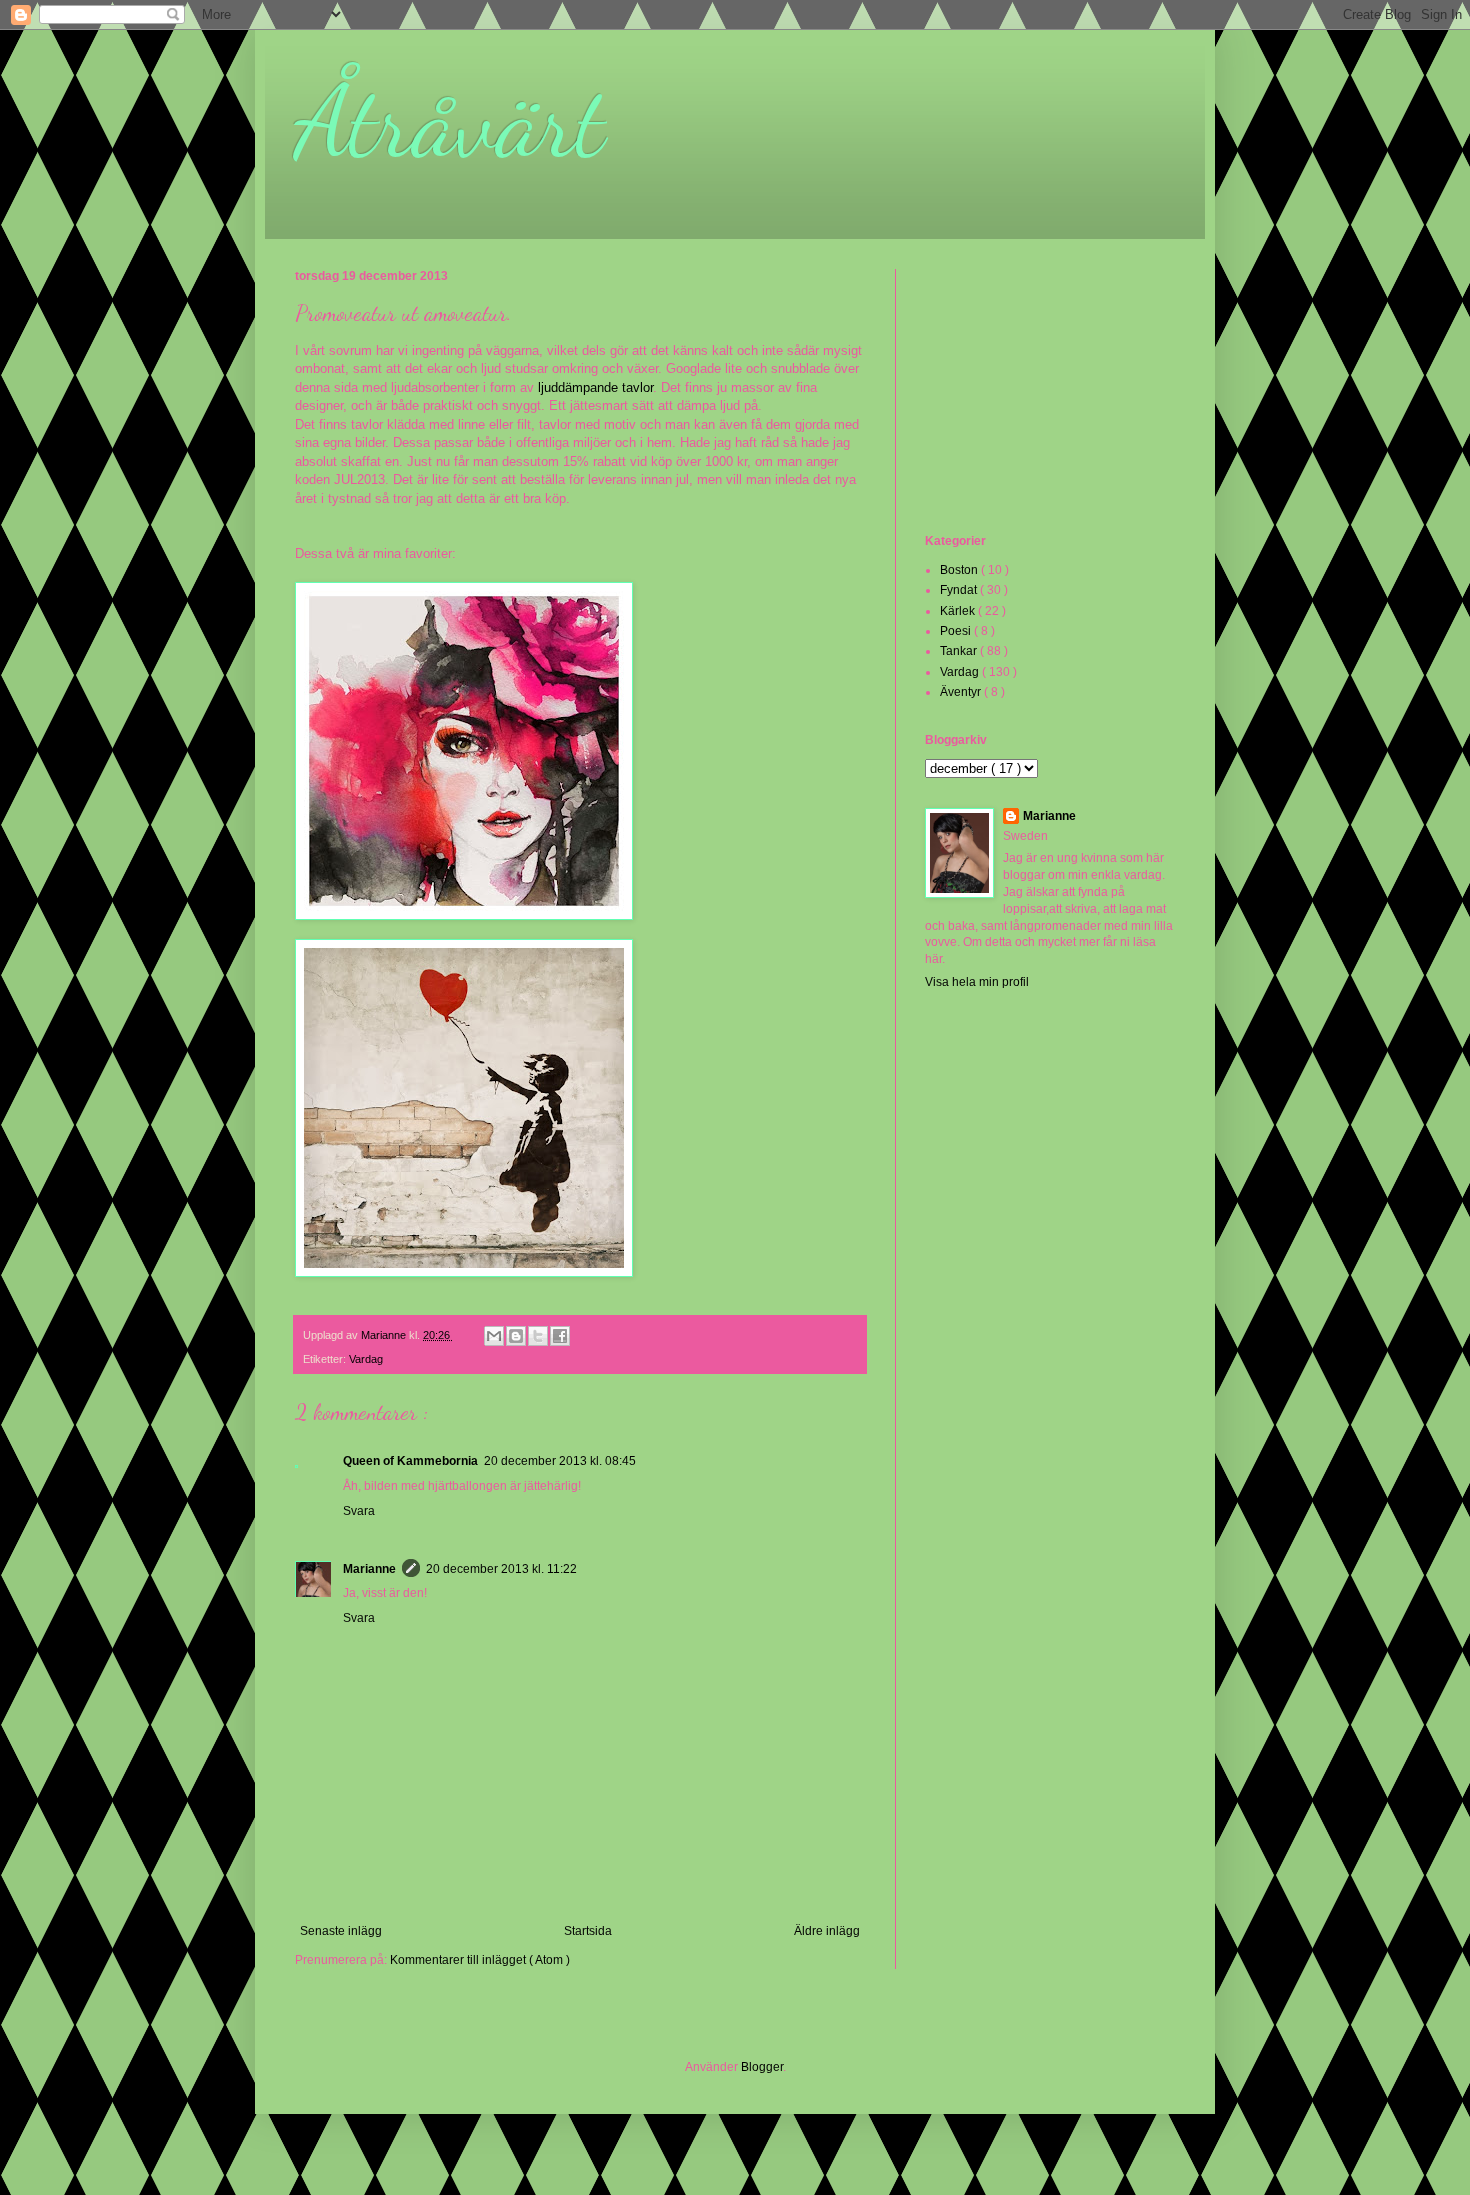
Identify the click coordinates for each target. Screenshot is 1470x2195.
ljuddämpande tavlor (595, 387)
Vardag (366, 1359)
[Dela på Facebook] (560, 1336)
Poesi (957, 631)
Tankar (960, 651)
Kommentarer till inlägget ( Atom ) (480, 1960)
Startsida (588, 1931)
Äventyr (962, 692)
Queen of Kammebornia (410, 1461)
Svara (359, 1511)
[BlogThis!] (516, 1336)
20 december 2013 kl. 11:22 (501, 1569)
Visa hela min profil (977, 982)
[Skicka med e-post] (494, 1336)
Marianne (369, 1569)
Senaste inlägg (341, 1931)
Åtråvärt (450, 122)
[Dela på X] (538, 1336)
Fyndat (960, 590)
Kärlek (959, 611)
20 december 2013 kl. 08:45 (560, 1461)
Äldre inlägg (827, 1931)
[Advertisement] (1025, 399)
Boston (960, 570)
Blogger (762, 2067)
